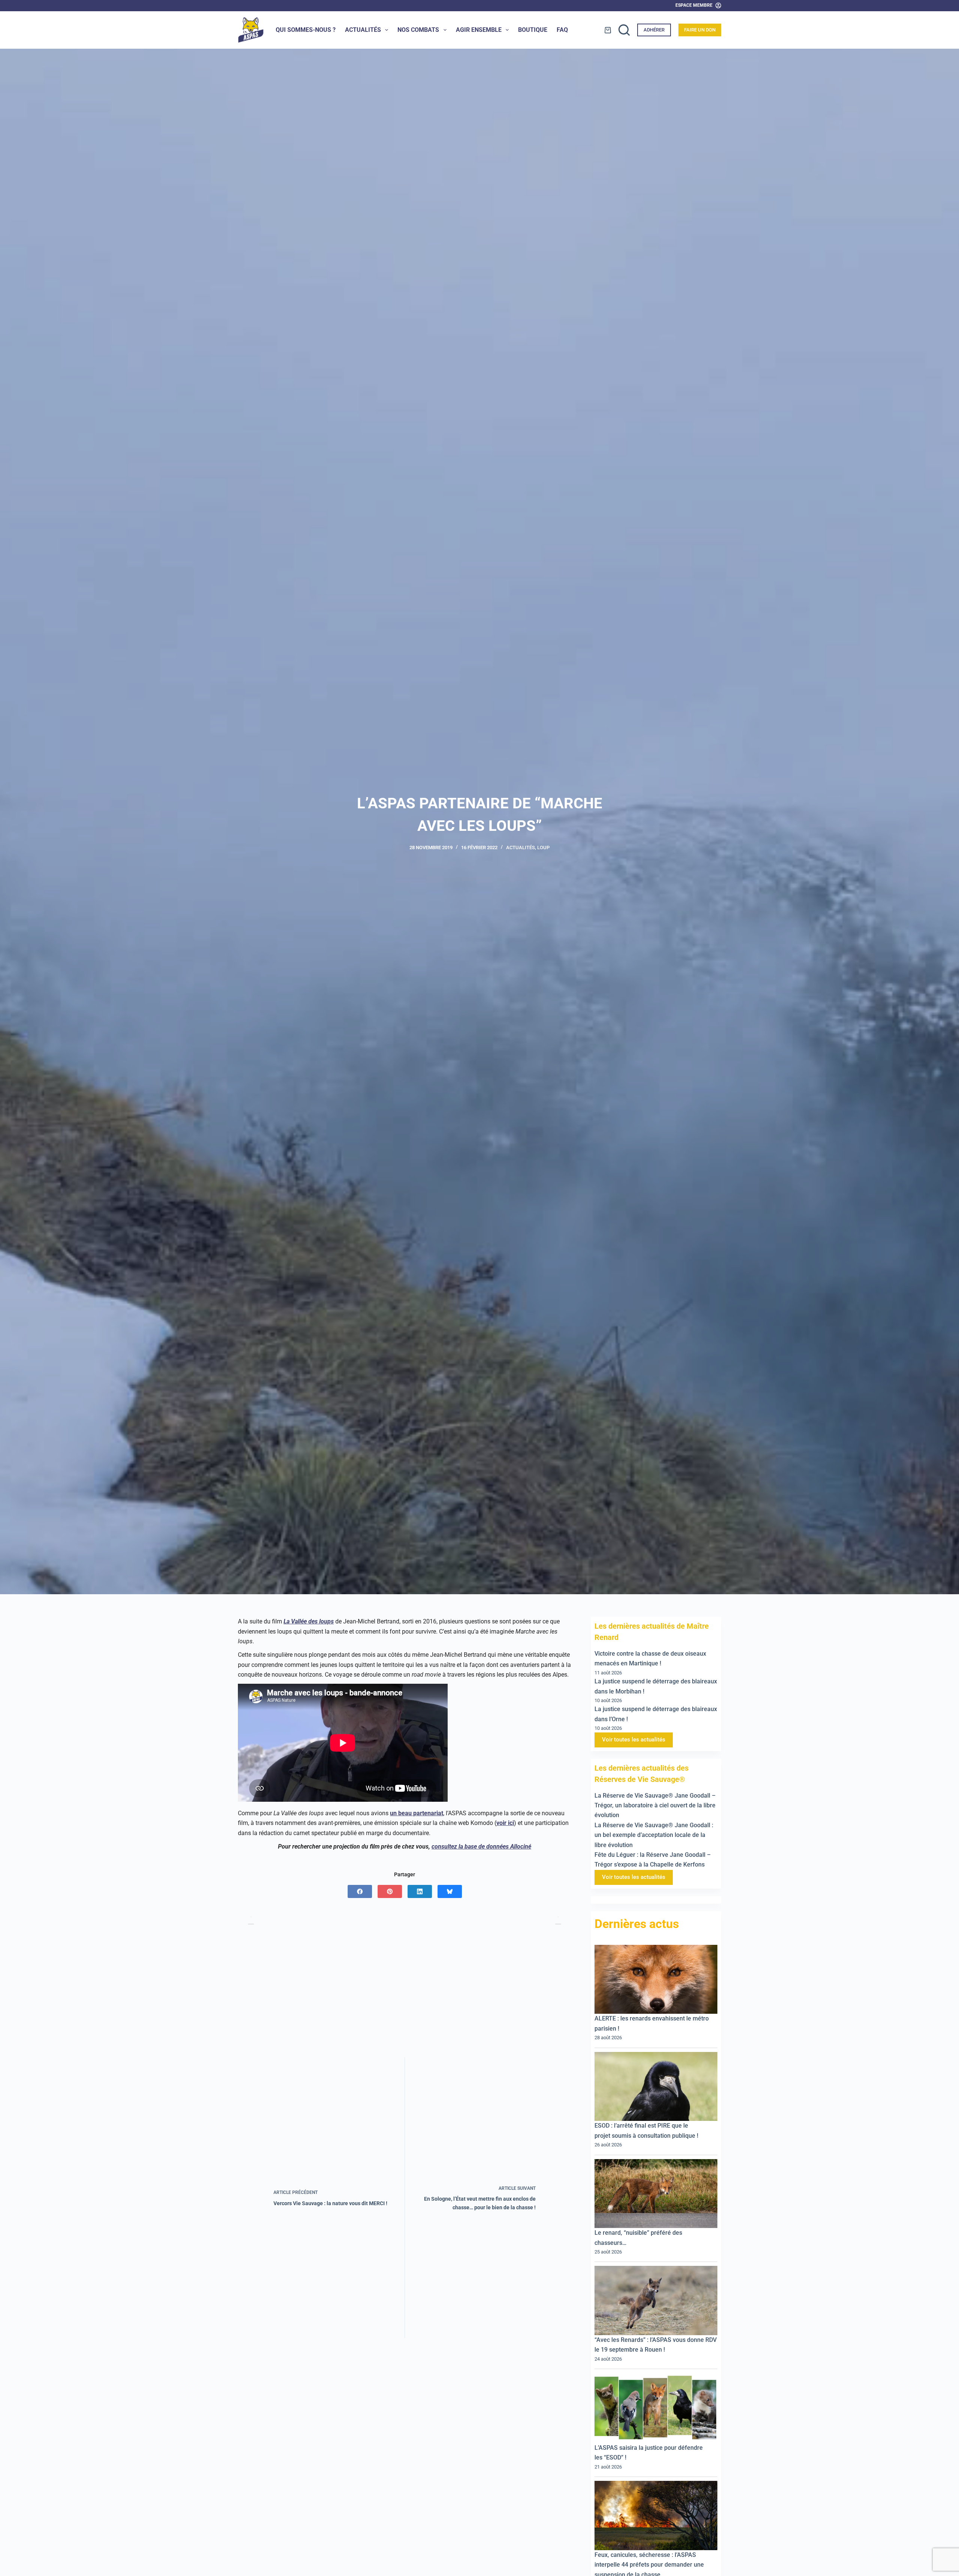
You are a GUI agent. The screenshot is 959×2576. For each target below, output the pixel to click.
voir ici (505, 1823)
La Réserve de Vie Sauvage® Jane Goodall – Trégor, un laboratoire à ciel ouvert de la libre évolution (655, 1805)
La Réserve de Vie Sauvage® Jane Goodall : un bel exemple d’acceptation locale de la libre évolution (654, 1835)
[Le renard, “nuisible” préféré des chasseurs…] (656, 2194)
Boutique (533, 30)
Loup (543, 847)
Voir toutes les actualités (634, 1740)
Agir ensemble (479, 30)
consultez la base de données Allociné (481, 1847)
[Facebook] (360, 1891)
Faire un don (700, 30)
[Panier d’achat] (608, 30)
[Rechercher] (624, 30)
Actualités (363, 30)
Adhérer (654, 30)
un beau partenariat (417, 1813)
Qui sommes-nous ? (306, 30)
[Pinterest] (390, 1891)
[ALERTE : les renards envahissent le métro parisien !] (656, 1979)
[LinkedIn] (420, 1891)
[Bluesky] (450, 1891)
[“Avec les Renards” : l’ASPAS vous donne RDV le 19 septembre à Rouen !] (656, 2301)
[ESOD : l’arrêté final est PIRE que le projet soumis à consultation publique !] (656, 2087)
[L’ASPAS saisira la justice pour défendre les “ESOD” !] (656, 2408)
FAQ (562, 30)
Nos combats (418, 30)
